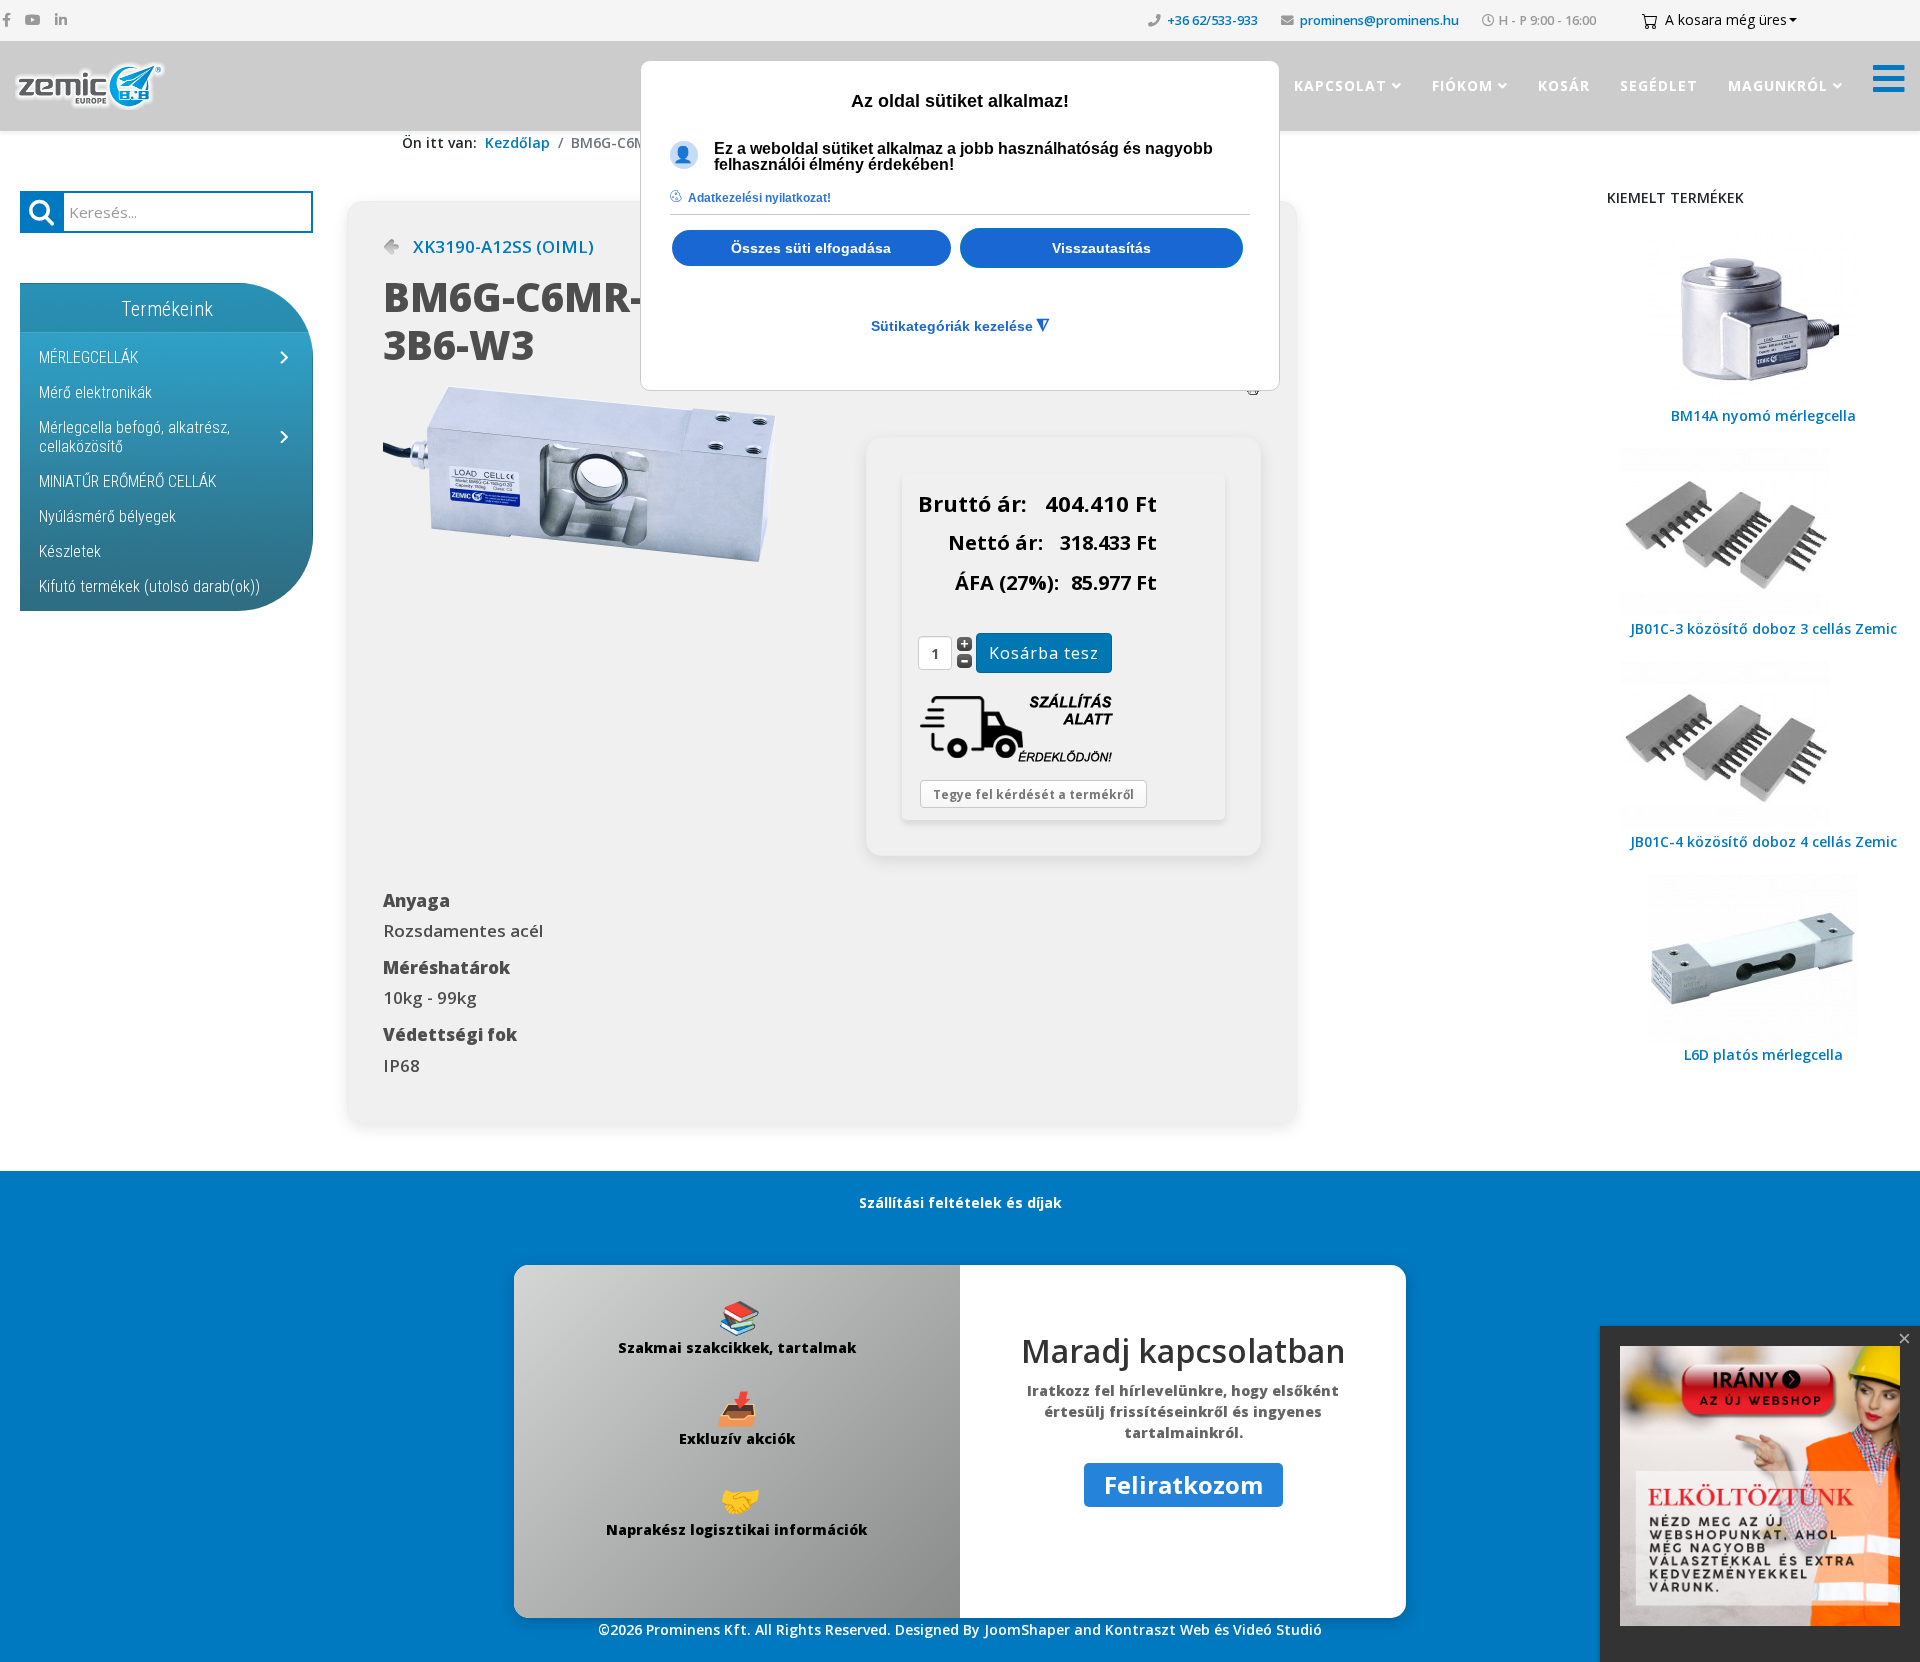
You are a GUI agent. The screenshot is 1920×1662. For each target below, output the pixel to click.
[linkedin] (61, 19)
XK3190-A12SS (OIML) (503, 247)
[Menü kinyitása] (1889, 84)
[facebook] (6, 19)
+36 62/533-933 (1212, 20)
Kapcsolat (1340, 85)
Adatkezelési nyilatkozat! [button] (759, 198)
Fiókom (1462, 85)
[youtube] (33, 19)
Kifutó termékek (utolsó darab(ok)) (149, 586)
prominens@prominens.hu (1379, 20)
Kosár (1564, 85)
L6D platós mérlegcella (1763, 1054)
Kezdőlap (517, 142)
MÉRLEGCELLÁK (88, 357)
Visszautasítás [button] (1101, 248)
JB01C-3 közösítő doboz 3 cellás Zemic (1763, 628)
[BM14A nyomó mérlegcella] (1763, 319)
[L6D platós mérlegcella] (1763, 958)
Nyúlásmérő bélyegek (107, 516)
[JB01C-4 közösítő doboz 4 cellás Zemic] (1763, 745)
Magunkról (1778, 85)
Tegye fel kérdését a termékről (1033, 794)
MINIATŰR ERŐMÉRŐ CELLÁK (127, 481)
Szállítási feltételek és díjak (960, 1202)
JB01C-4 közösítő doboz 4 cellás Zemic (1763, 841)
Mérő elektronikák (95, 392)
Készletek (70, 551)
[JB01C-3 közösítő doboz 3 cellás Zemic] (1763, 532)
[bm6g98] (624, 473)
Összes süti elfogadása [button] (811, 248)
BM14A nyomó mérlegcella (1763, 415)
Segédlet (1659, 85)
